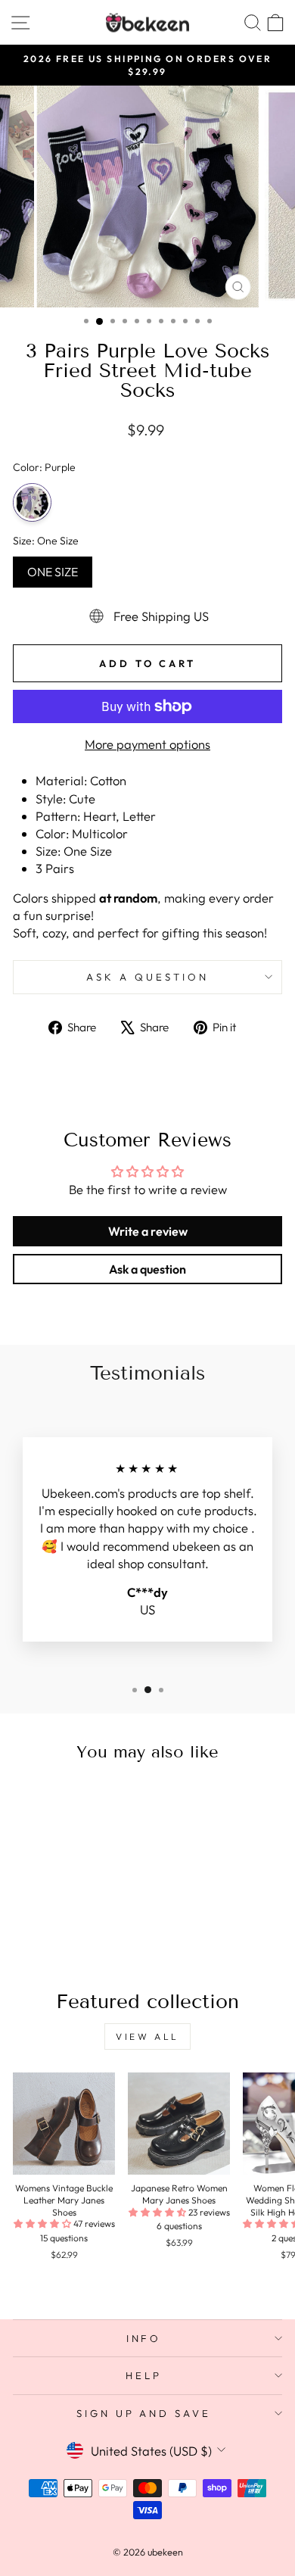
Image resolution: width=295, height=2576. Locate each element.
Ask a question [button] (147, 1269)
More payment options (147, 744)
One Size (53, 568)
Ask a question (147, 977)
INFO (144, 2338)
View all (147, 2036)
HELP (144, 2375)
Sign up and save (144, 2413)
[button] (43, 2224)
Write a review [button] (148, 1231)
